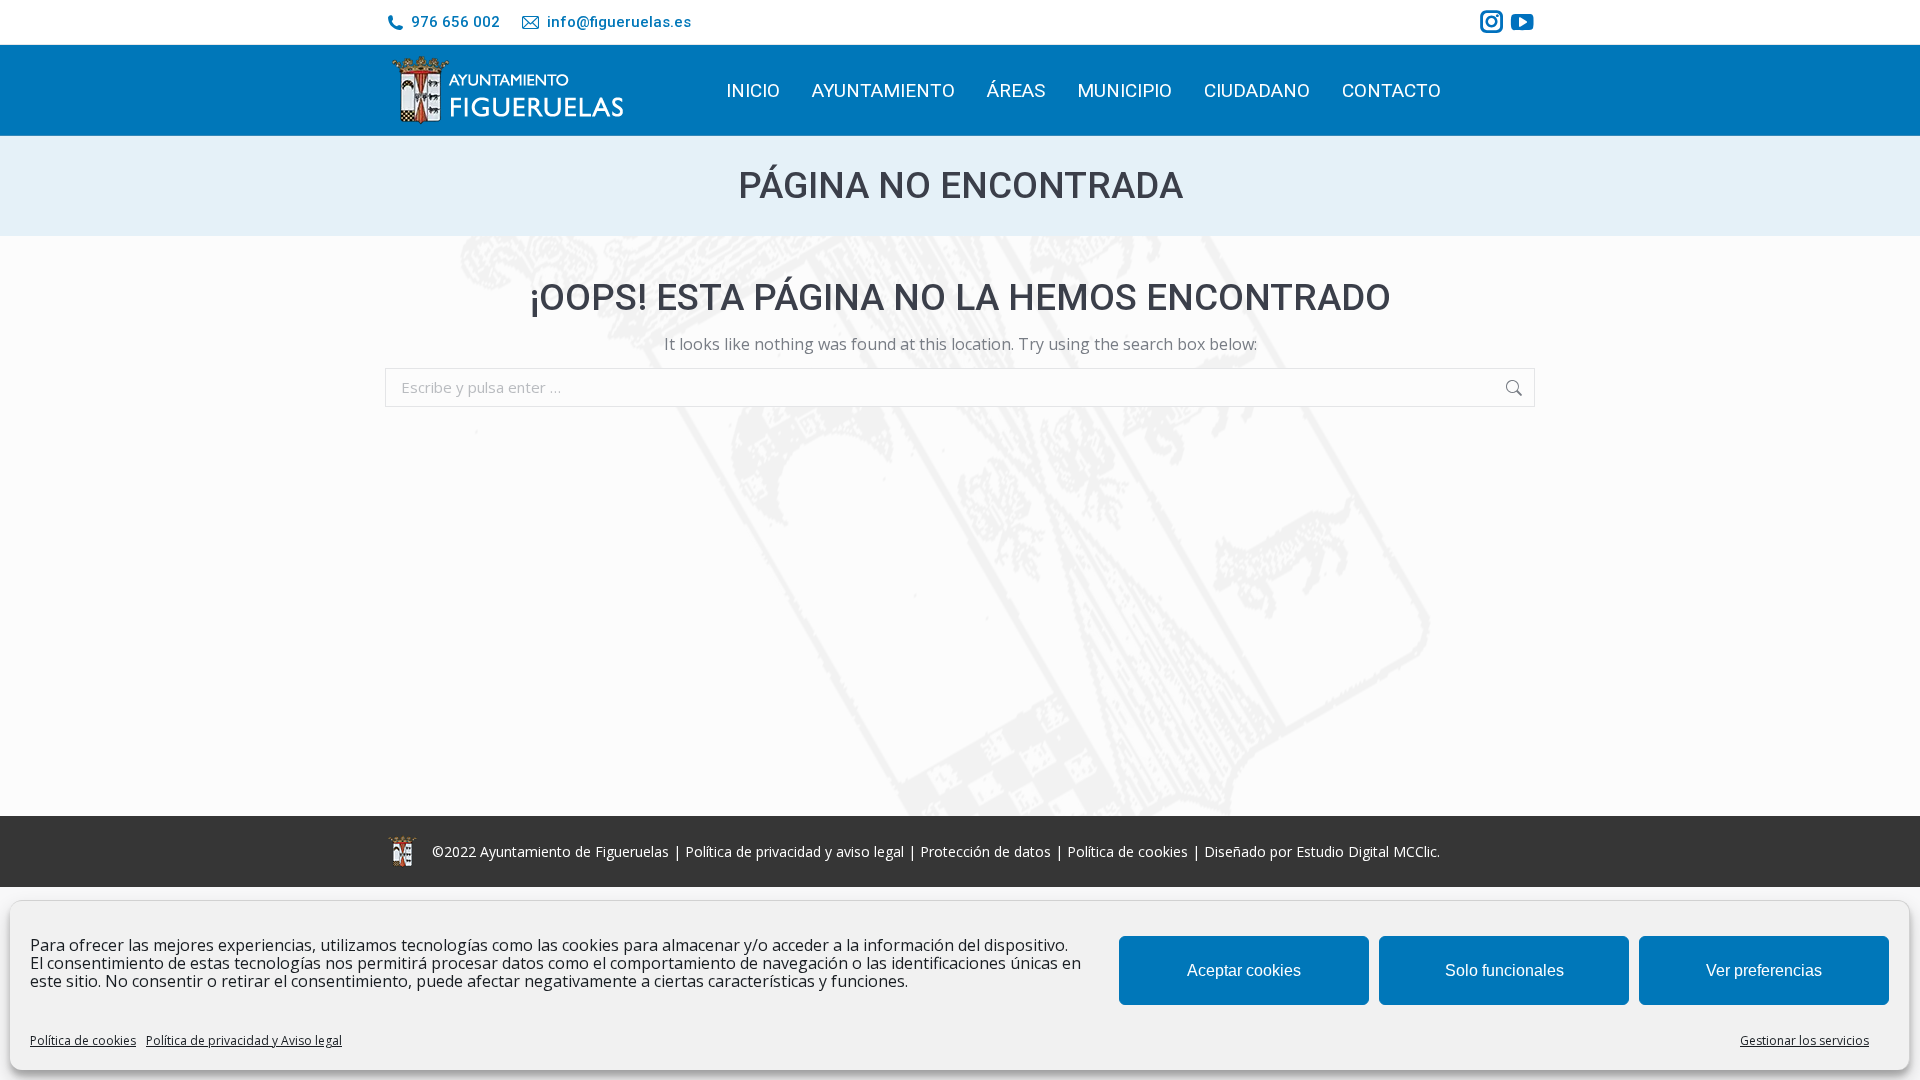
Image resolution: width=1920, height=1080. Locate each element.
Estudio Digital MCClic (1366, 851)
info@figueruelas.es (618, 22)
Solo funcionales (1504, 970)
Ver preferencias (1764, 970)
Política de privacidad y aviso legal (794, 851)
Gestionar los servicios (1804, 1040)
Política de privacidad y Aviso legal (244, 1040)
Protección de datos (985, 851)
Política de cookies (83, 1040)
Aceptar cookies (1244, 970)
